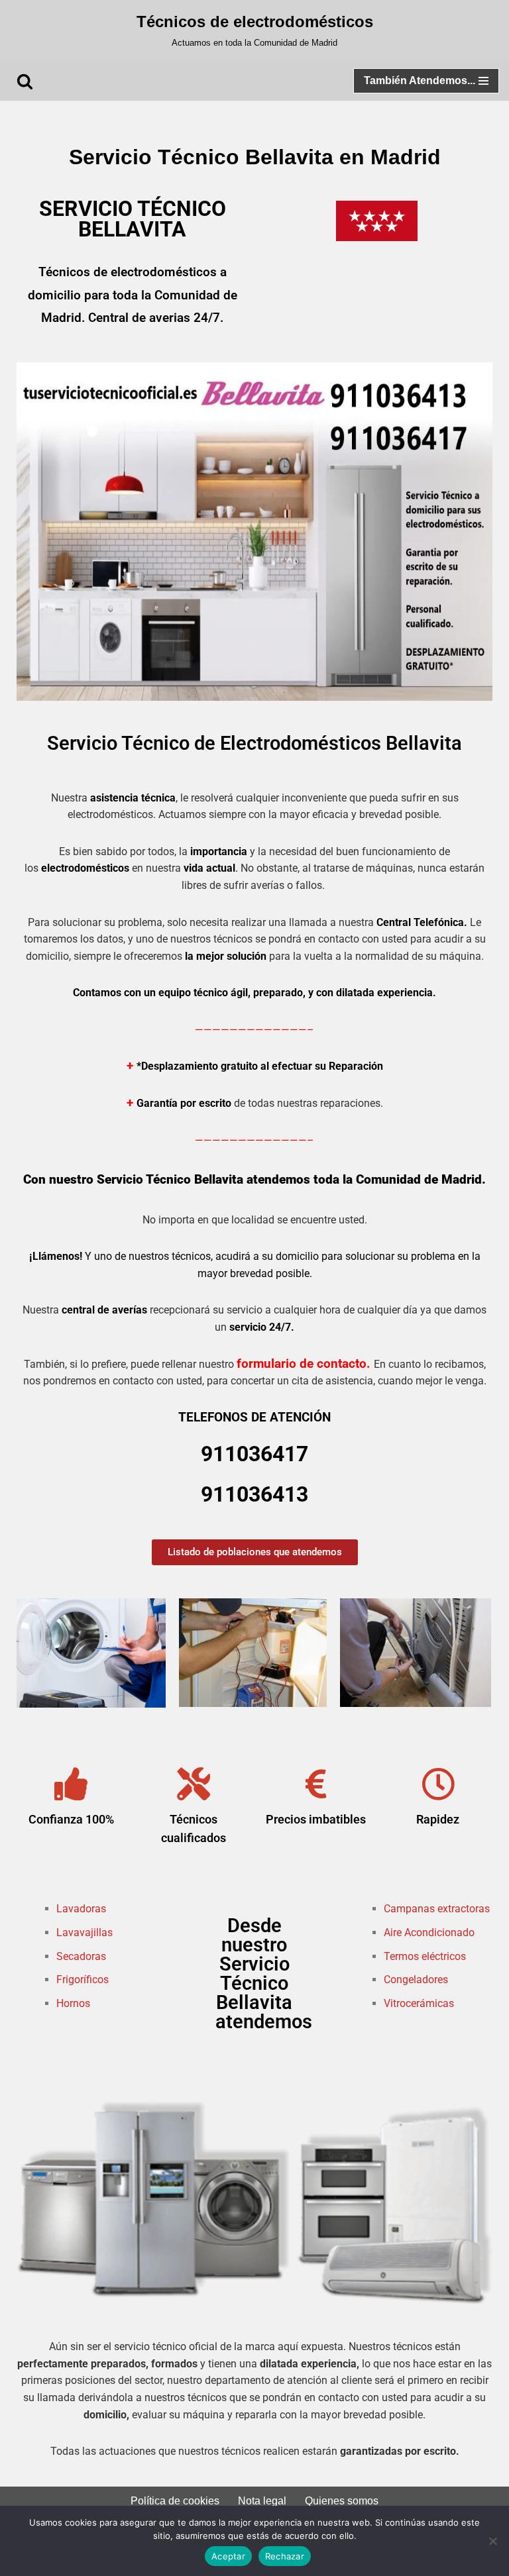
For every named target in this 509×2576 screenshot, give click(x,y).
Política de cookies (175, 2501)
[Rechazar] (492, 2541)
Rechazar (285, 2556)
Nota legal (262, 2501)
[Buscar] (25, 81)
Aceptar (228, 2556)
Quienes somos (342, 2501)
